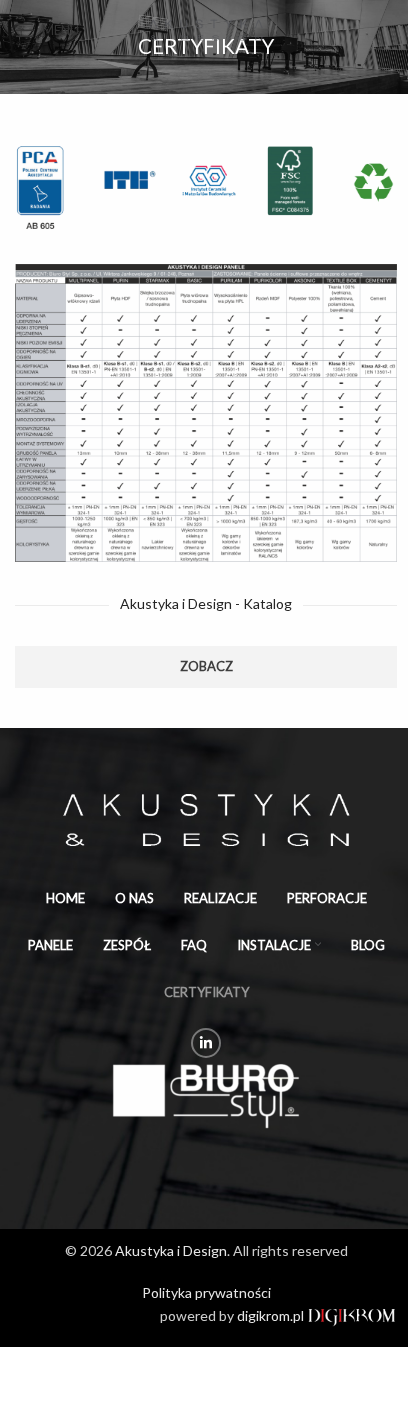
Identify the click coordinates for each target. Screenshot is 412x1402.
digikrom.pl (272, 1315)
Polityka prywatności (206, 1292)
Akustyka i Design (171, 1250)
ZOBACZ (206, 666)
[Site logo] (206, 28)
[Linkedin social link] (206, 1043)
